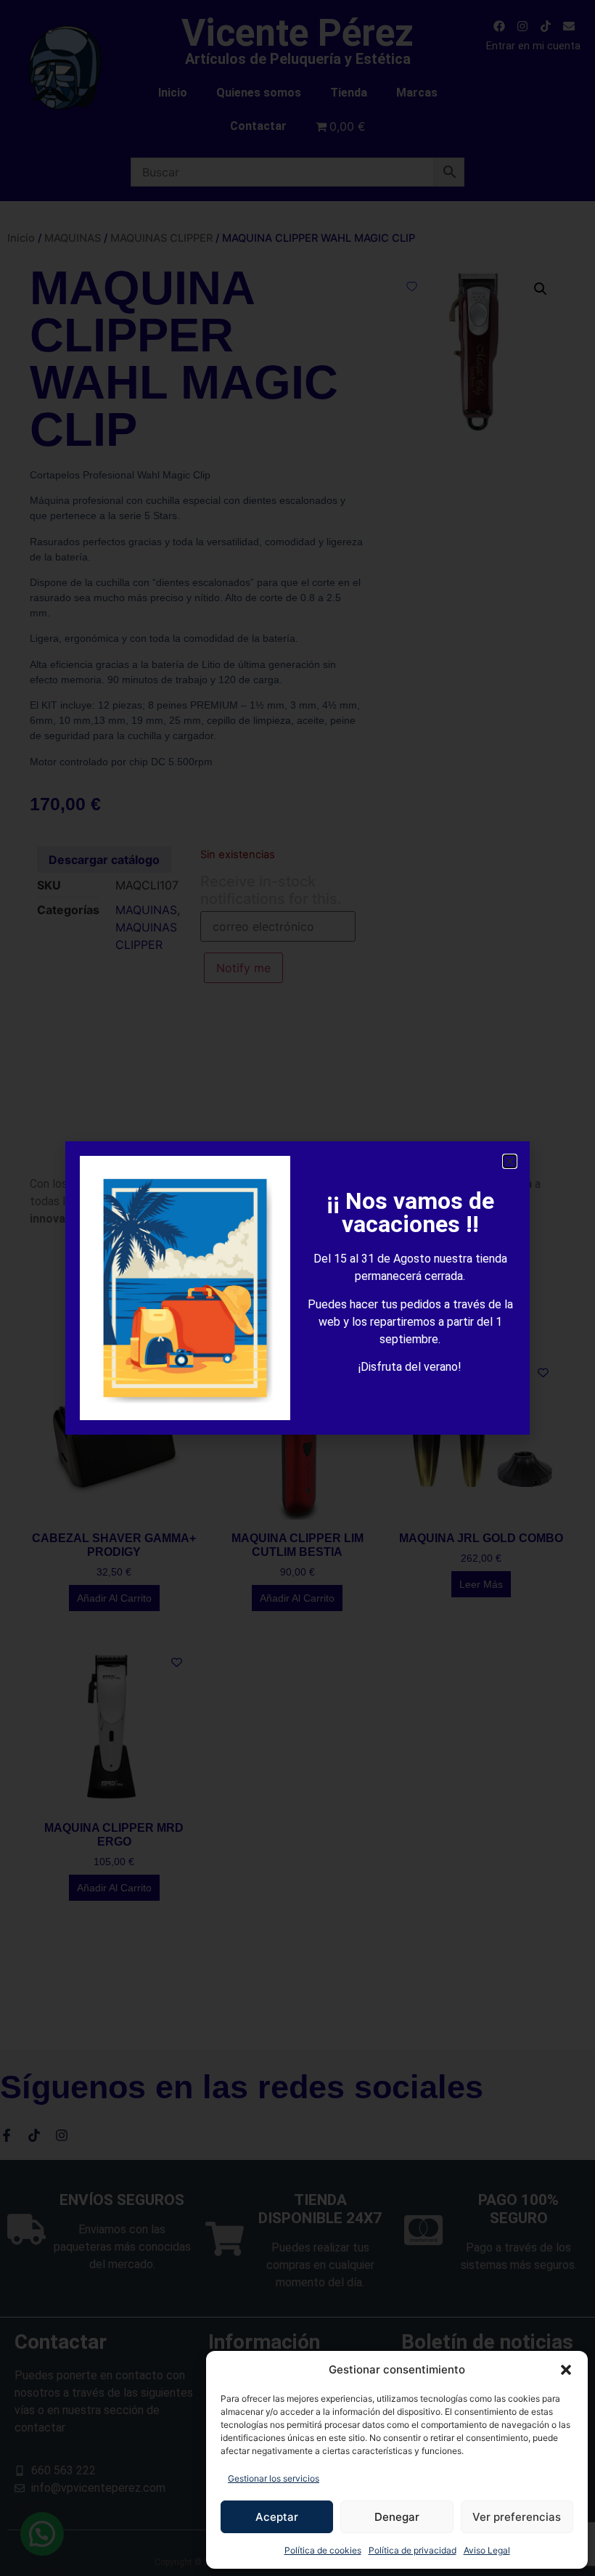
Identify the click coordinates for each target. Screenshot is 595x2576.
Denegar (397, 2517)
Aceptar (277, 2517)
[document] (297, 1288)
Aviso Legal (487, 2550)
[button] (566, 2370)
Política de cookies (323, 2550)
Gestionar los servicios (274, 2478)
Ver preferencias (517, 2517)
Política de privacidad (413, 2550)
